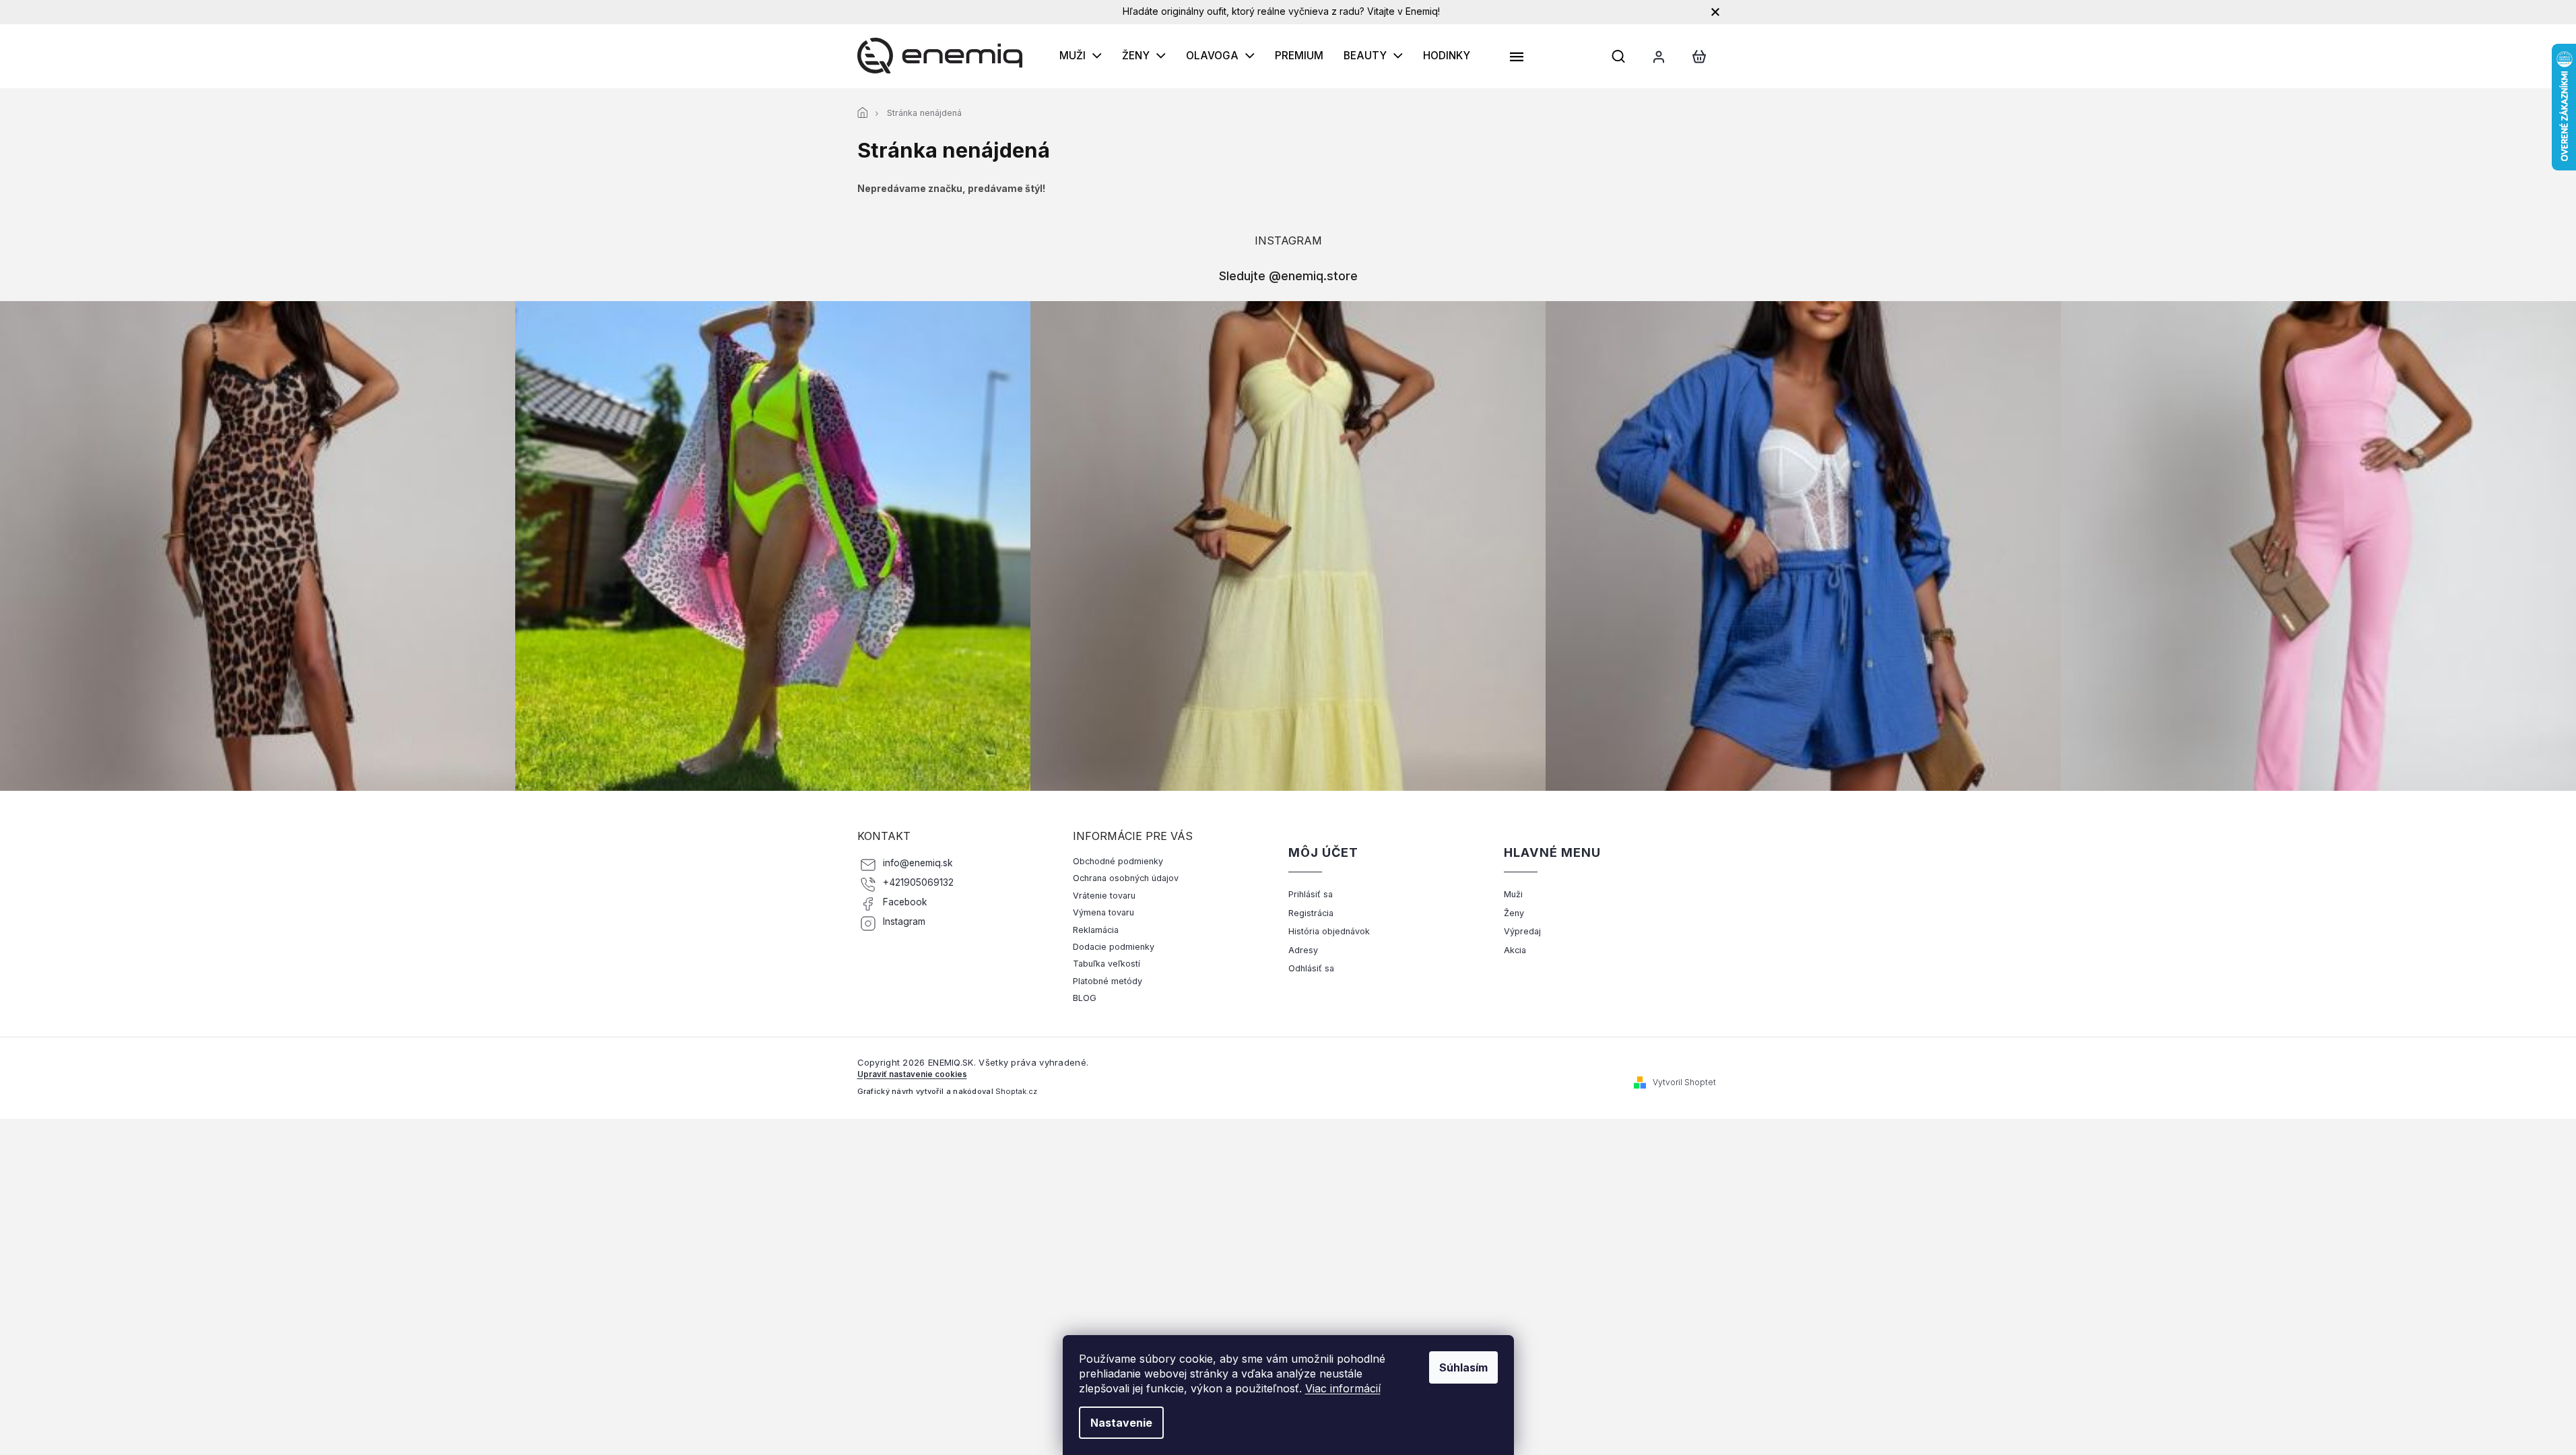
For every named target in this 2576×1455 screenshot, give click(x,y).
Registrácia (1311, 913)
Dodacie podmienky (1114, 947)
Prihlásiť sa (1311, 894)
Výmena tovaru (1103, 912)
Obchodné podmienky (1118, 861)
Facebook (905, 902)
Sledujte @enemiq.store (1288, 276)
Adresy (1303, 950)
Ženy (1514, 913)
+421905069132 (918, 882)
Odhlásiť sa (1311, 968)
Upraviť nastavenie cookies (912, 1074)
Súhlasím (1463, 1367)
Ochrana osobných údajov (1126, 878)
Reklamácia (1096, 930)
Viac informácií (1343, 1388)
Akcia (1515, 950)
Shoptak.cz (1016, 1091)
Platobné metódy (1108, 981)
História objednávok (1329, 931)
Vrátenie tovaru (1104, 896)
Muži (1513, 894)
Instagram (904, 922)
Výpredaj (1522, 931)
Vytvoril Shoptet (1684, 1082)
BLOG (1085, 998)
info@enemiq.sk (918, 863)
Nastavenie (1121, 1423)
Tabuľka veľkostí (1107, 964)
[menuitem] (1081, 56)
